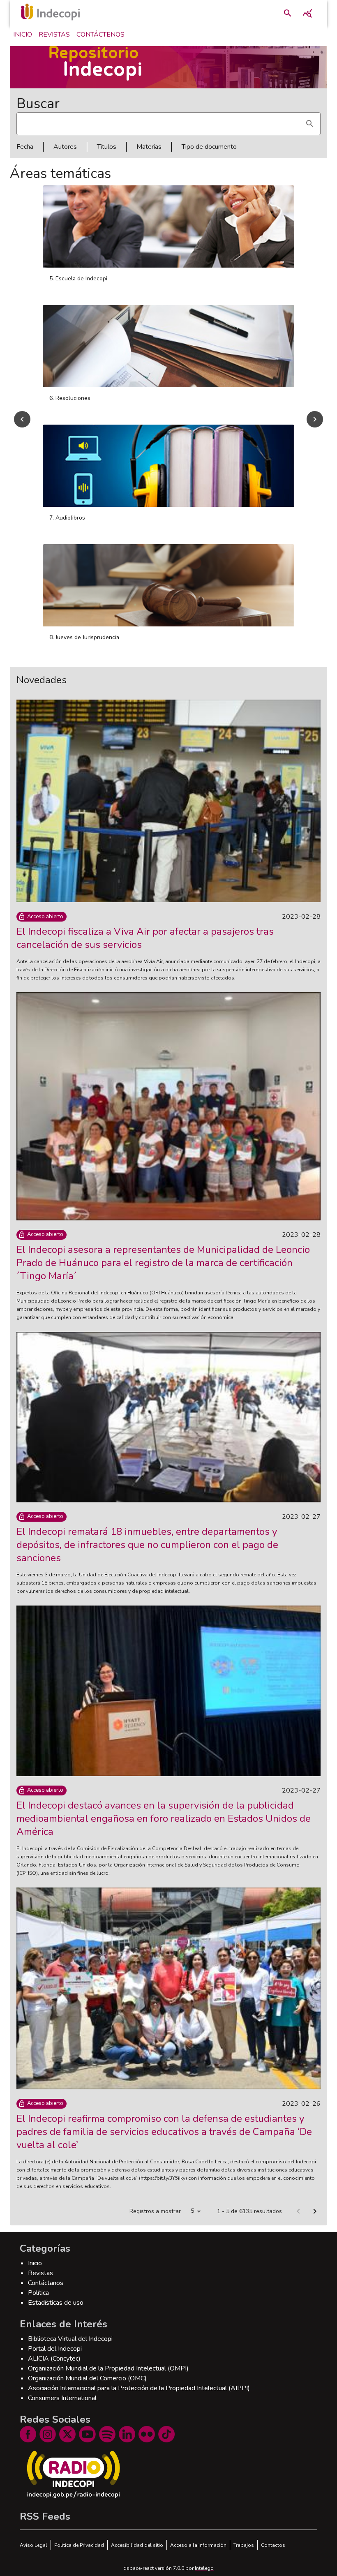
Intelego (204, 2568)
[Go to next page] (315, 2211)
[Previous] (22, 419)
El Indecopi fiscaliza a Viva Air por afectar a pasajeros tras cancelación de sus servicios (145, 938)
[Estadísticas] (307, 13)
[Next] (315, 419)
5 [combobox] (192, 2211)
